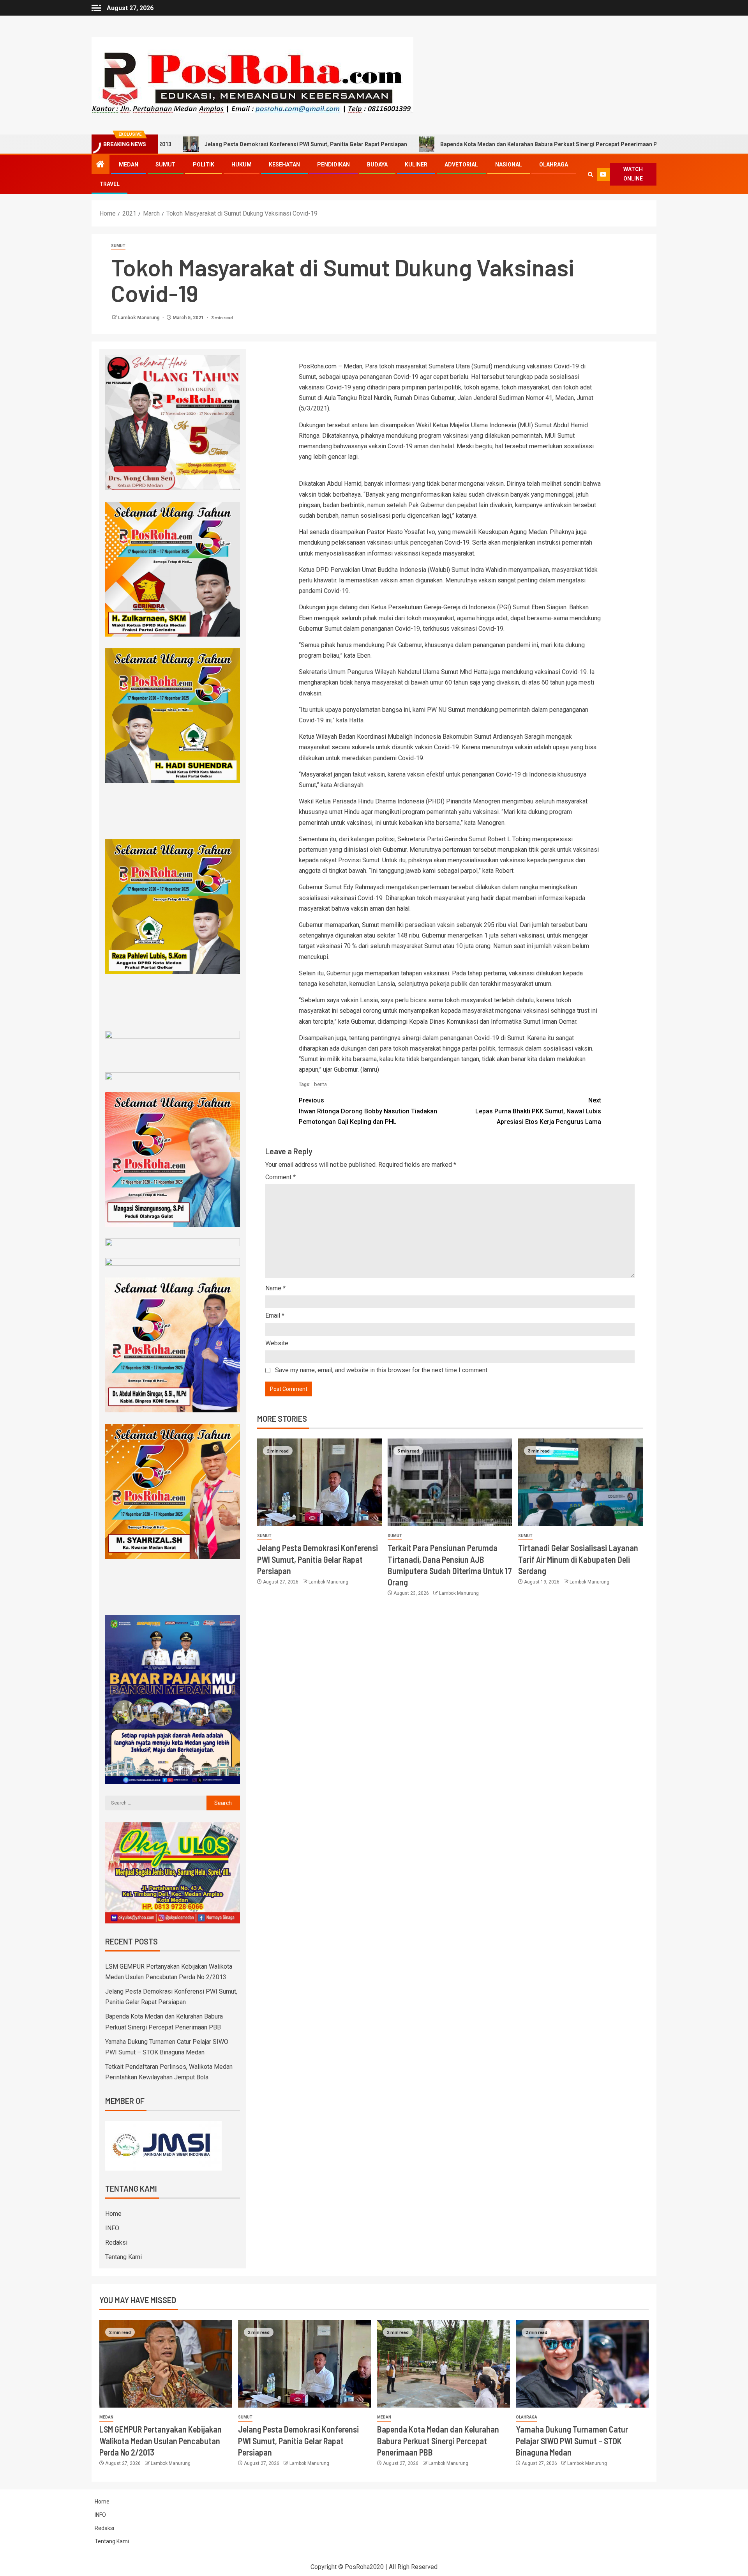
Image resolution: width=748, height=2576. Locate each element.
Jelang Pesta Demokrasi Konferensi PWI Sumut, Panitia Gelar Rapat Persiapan (173, 144)
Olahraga (554, 165)
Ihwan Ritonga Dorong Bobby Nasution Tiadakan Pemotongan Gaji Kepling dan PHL (368, 1111)
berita (320, 1084)
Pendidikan (333, 165)
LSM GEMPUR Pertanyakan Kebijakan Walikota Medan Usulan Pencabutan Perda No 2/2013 (161, 2441)
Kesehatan (284, 165)
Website (277, 1343)
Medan (129, 165)
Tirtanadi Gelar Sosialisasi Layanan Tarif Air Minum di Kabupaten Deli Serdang (578, 1559)
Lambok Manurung (139, 318)
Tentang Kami (123, 2257)
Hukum (242, 165)
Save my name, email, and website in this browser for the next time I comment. (382, 1370)
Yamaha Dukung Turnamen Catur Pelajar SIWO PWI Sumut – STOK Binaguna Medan (572, 2441)
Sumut (166, 165)
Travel (109, 184)
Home (113, 2214)
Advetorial (461, 165)
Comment (280, 1177)
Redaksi (116, 2242)
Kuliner (416, 165)
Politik (204, 165)
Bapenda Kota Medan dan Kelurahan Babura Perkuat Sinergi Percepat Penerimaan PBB (419, 144)
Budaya (377, 165)
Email (275, 1315)
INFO (112, 2228)
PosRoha (357, 2567)
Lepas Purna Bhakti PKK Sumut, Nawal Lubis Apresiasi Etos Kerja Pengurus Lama (538, 1111)
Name (275, 1288)
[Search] (590, 174)
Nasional (509, 165)
